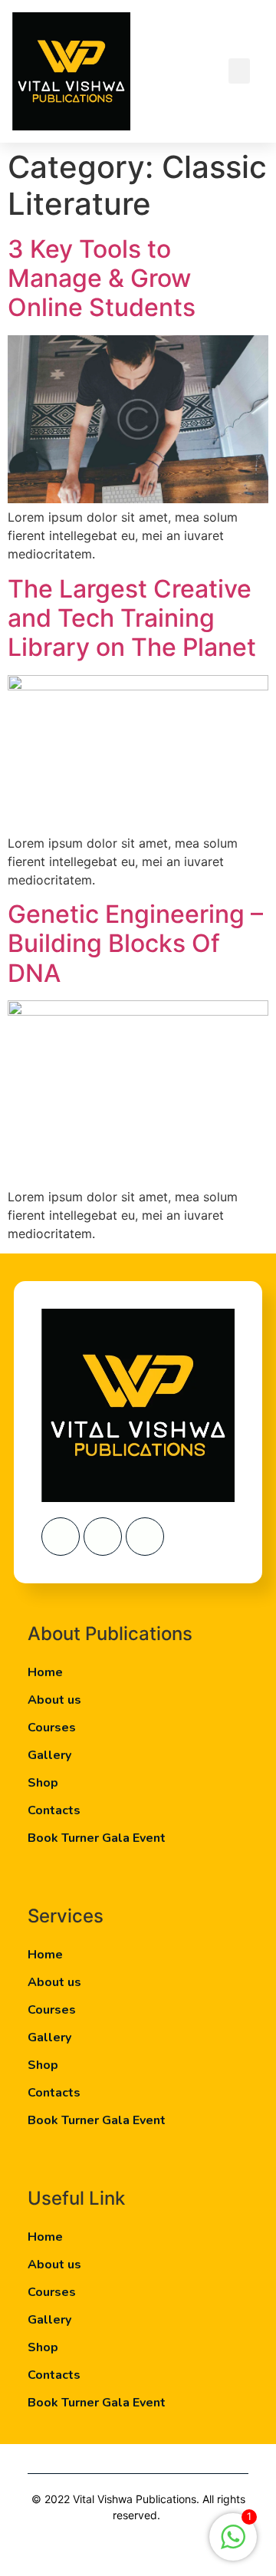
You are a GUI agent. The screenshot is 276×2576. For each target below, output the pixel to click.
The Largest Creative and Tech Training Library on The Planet (132, 618)
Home (45, 1672)
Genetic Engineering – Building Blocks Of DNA (135, 944)
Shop (43, 1783)
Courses (52, 1728)
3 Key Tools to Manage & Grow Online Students (102, 278)
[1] (233, 2545)
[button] (239, 71)
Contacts (54, 1810)
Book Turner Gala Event (97, 1838)
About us (54, 1700)
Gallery (49, 1755)
